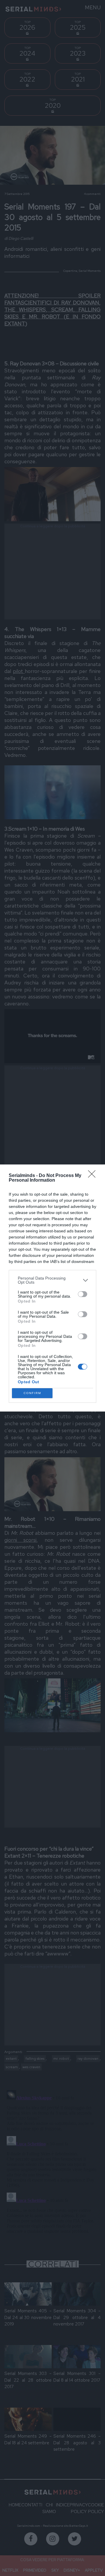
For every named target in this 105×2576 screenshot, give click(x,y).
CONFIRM (32, 1393)
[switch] (83, 1294)
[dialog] (52, 1288)
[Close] (94, 1176)
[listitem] (52, 1280)
